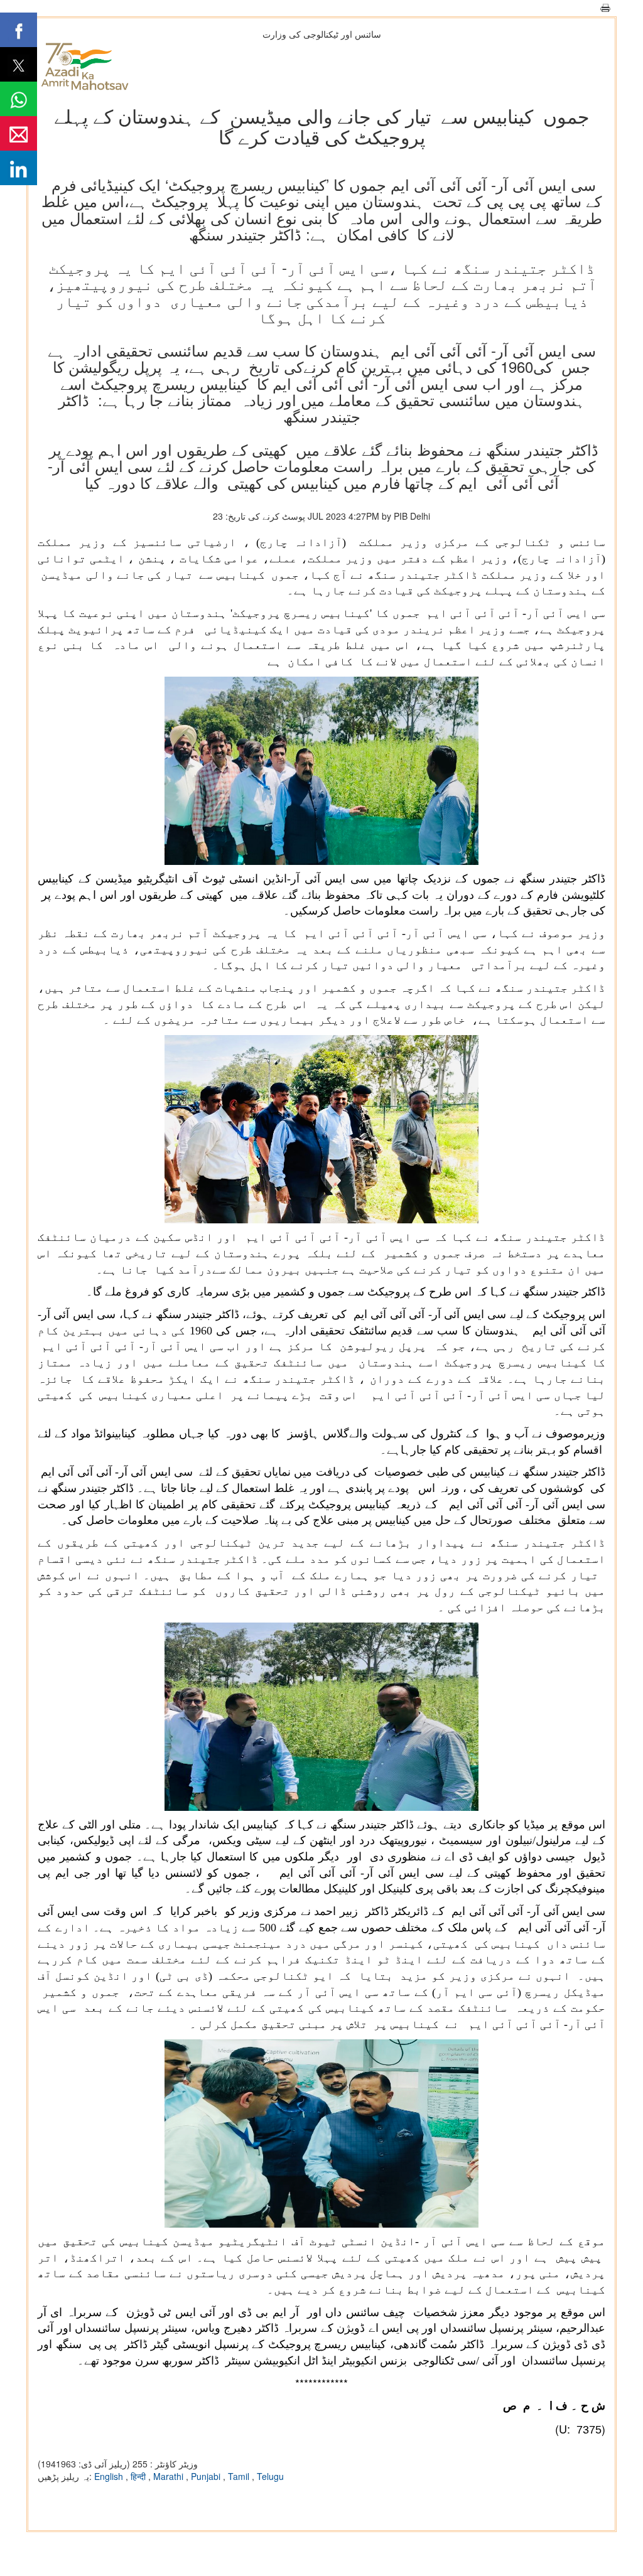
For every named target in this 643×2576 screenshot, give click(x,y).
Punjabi (207, 2476)
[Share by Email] (19, 133)
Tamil (240, 2476)
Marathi (170, 2476)
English (110, 2476)
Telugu (270, 2476)
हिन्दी (139, 2476)
